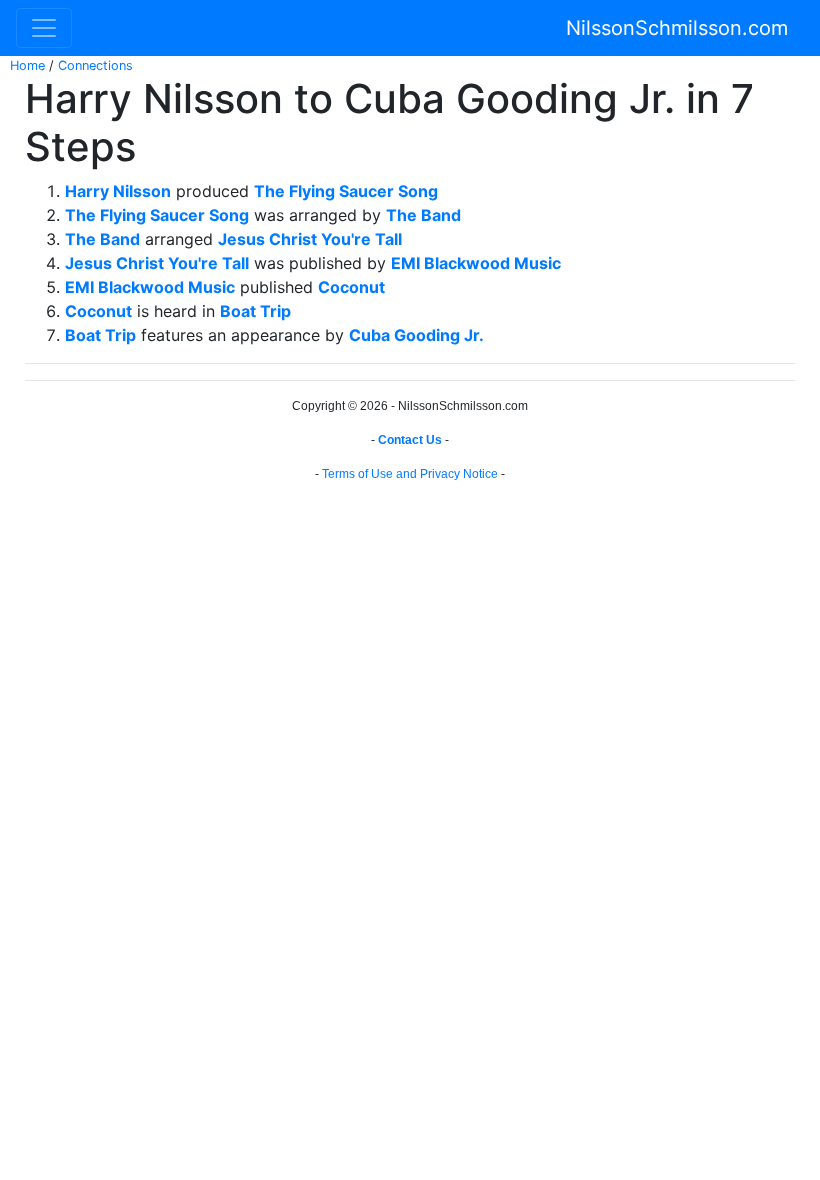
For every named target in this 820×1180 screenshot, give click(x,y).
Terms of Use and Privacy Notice (410, 474)
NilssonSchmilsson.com (677, 28)
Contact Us (410, 440)
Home (27, 65)
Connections (95, 65)
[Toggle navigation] (44, 28)
